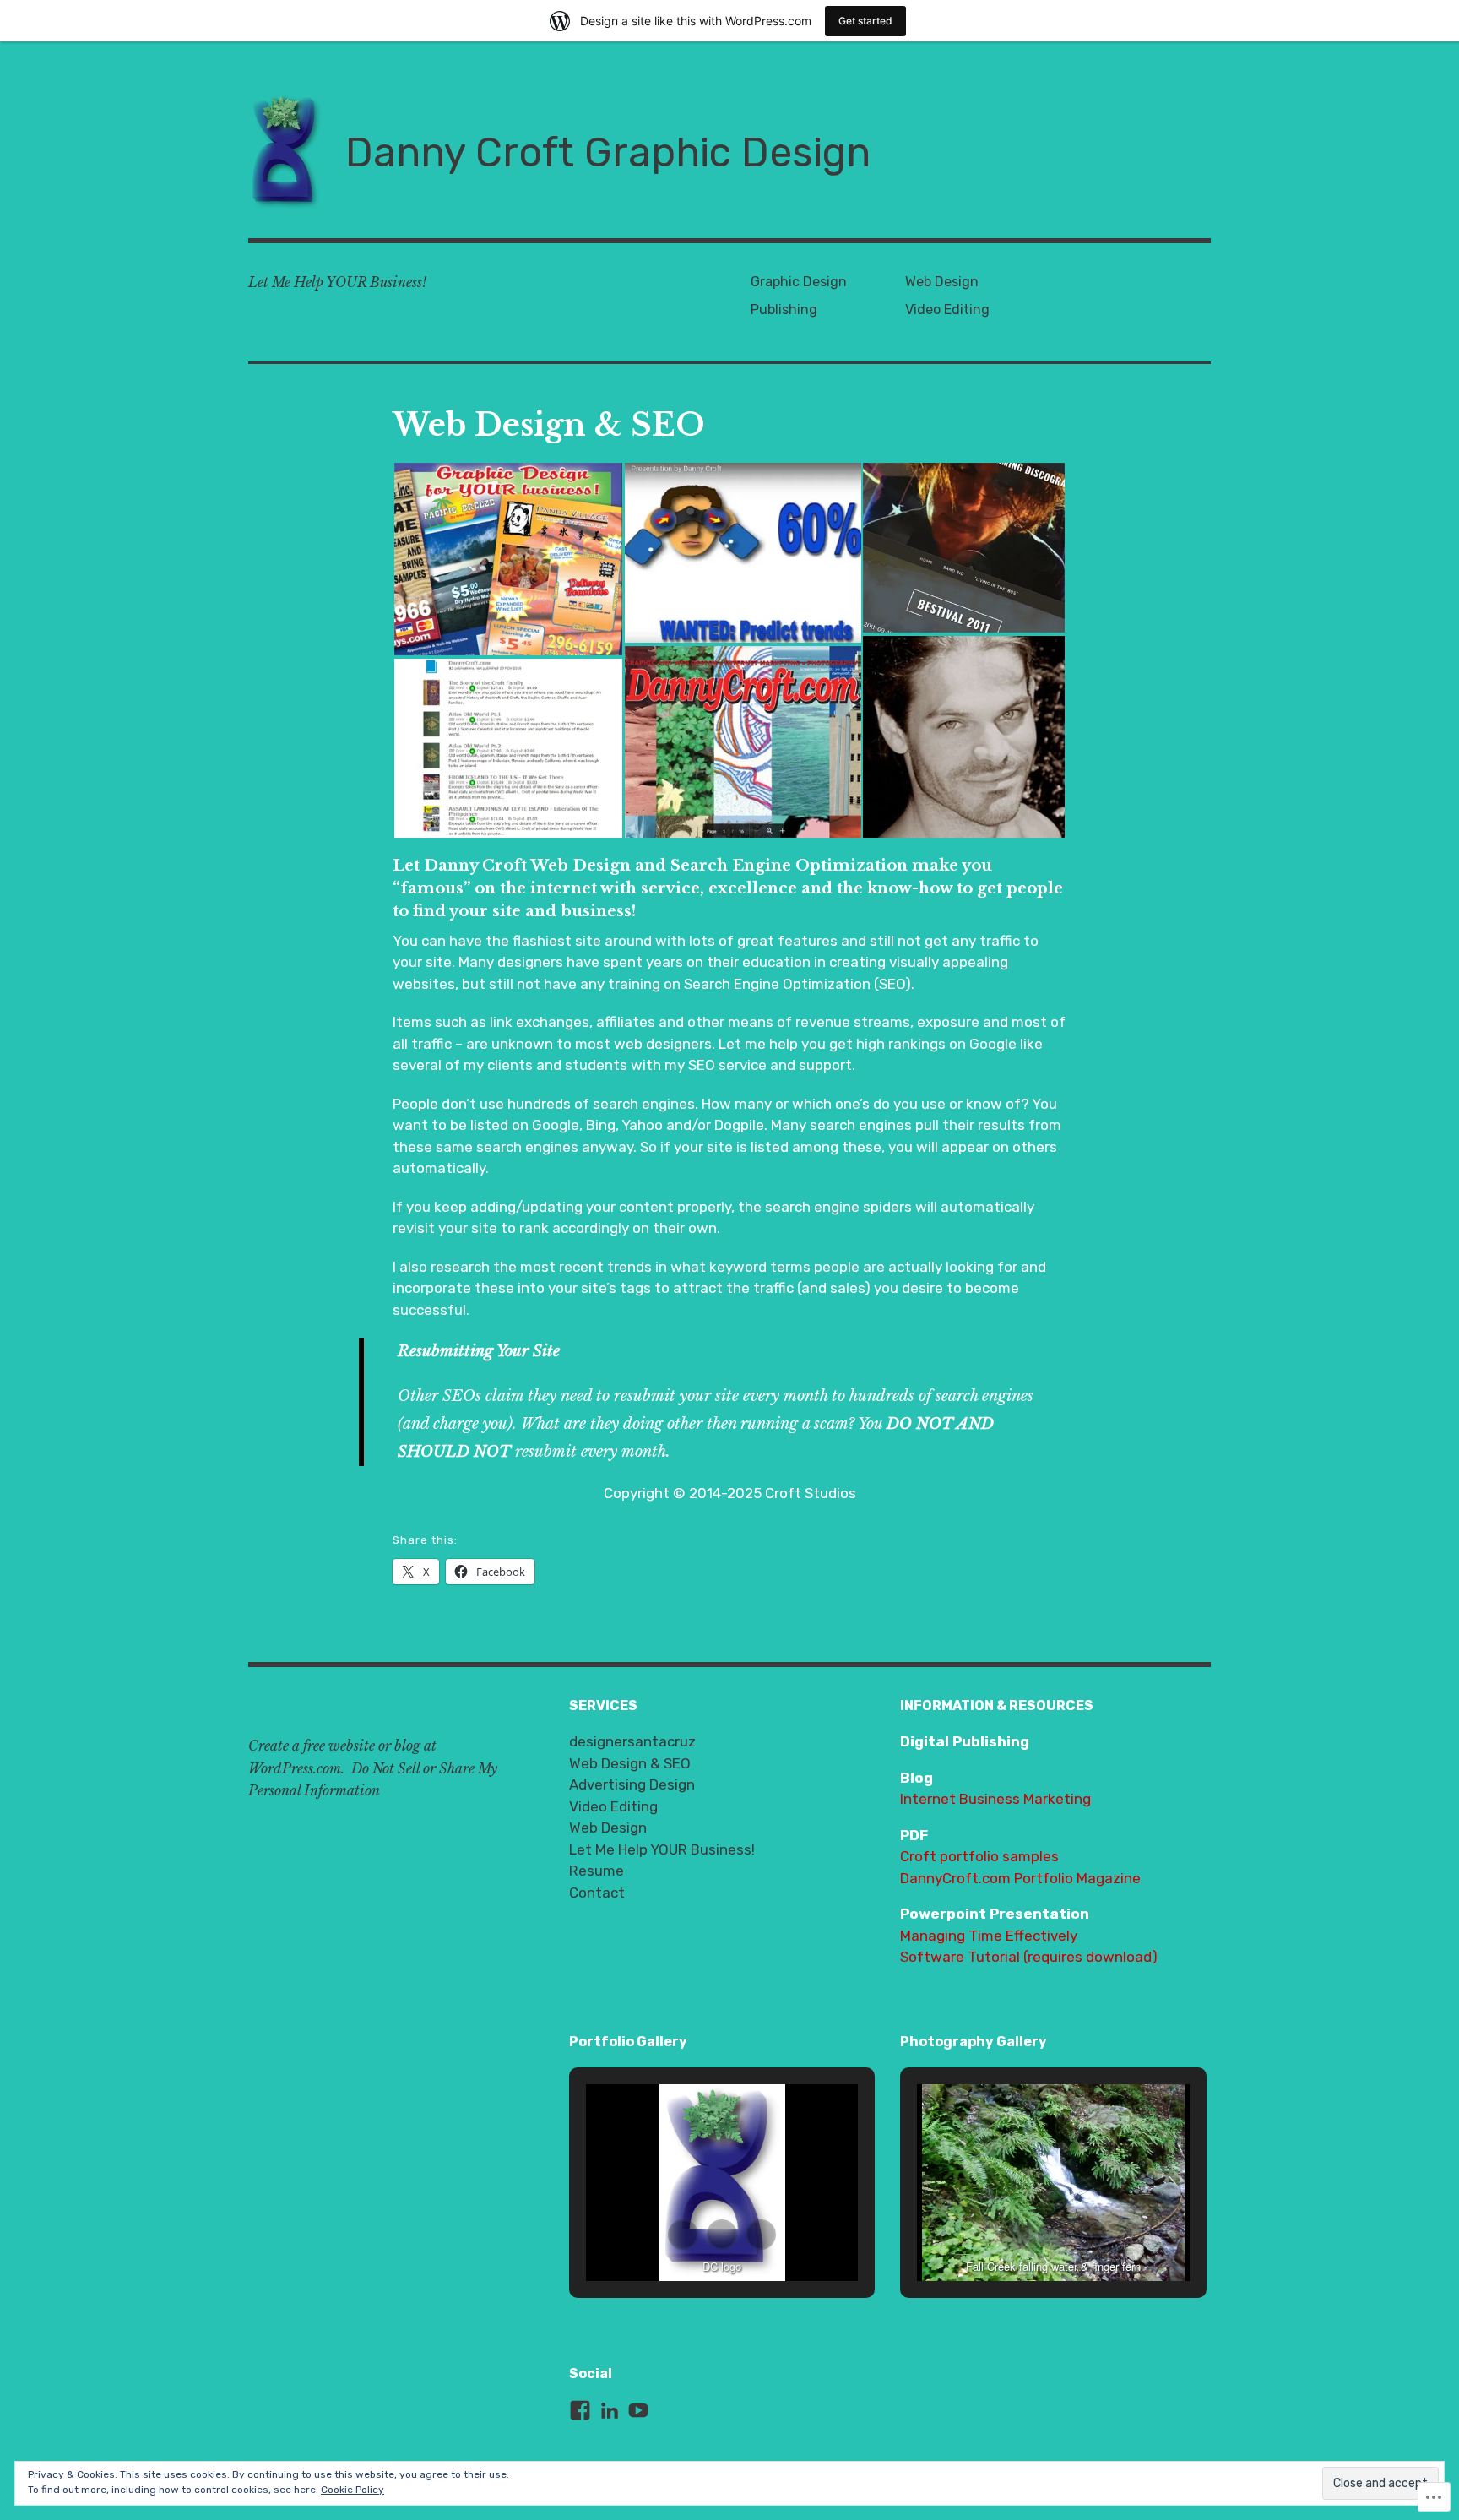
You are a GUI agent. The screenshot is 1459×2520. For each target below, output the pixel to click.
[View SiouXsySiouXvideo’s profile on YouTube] (638, 2410)
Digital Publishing (965, 1741)
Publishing (784, 310)
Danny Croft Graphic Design (608, 152)
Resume (597, 1871)
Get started (865, 21)
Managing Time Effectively (989, 1936)
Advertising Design (632, 1784)
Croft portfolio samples (979, 1856)
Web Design (942, 282)
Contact (597, 1893)
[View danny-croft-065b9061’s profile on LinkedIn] (610, 2410)
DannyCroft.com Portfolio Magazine (1020, 1878)
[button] (508, 559)
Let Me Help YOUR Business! (662, 1849)
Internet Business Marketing (995, 1799)
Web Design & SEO (630, 1763)
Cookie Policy (353, 2490)
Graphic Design (799, 282)
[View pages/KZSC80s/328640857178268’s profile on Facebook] (580, 2410)
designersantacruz (632, 1741)
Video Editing (947, 310)
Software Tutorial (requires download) (1029, 1957)
